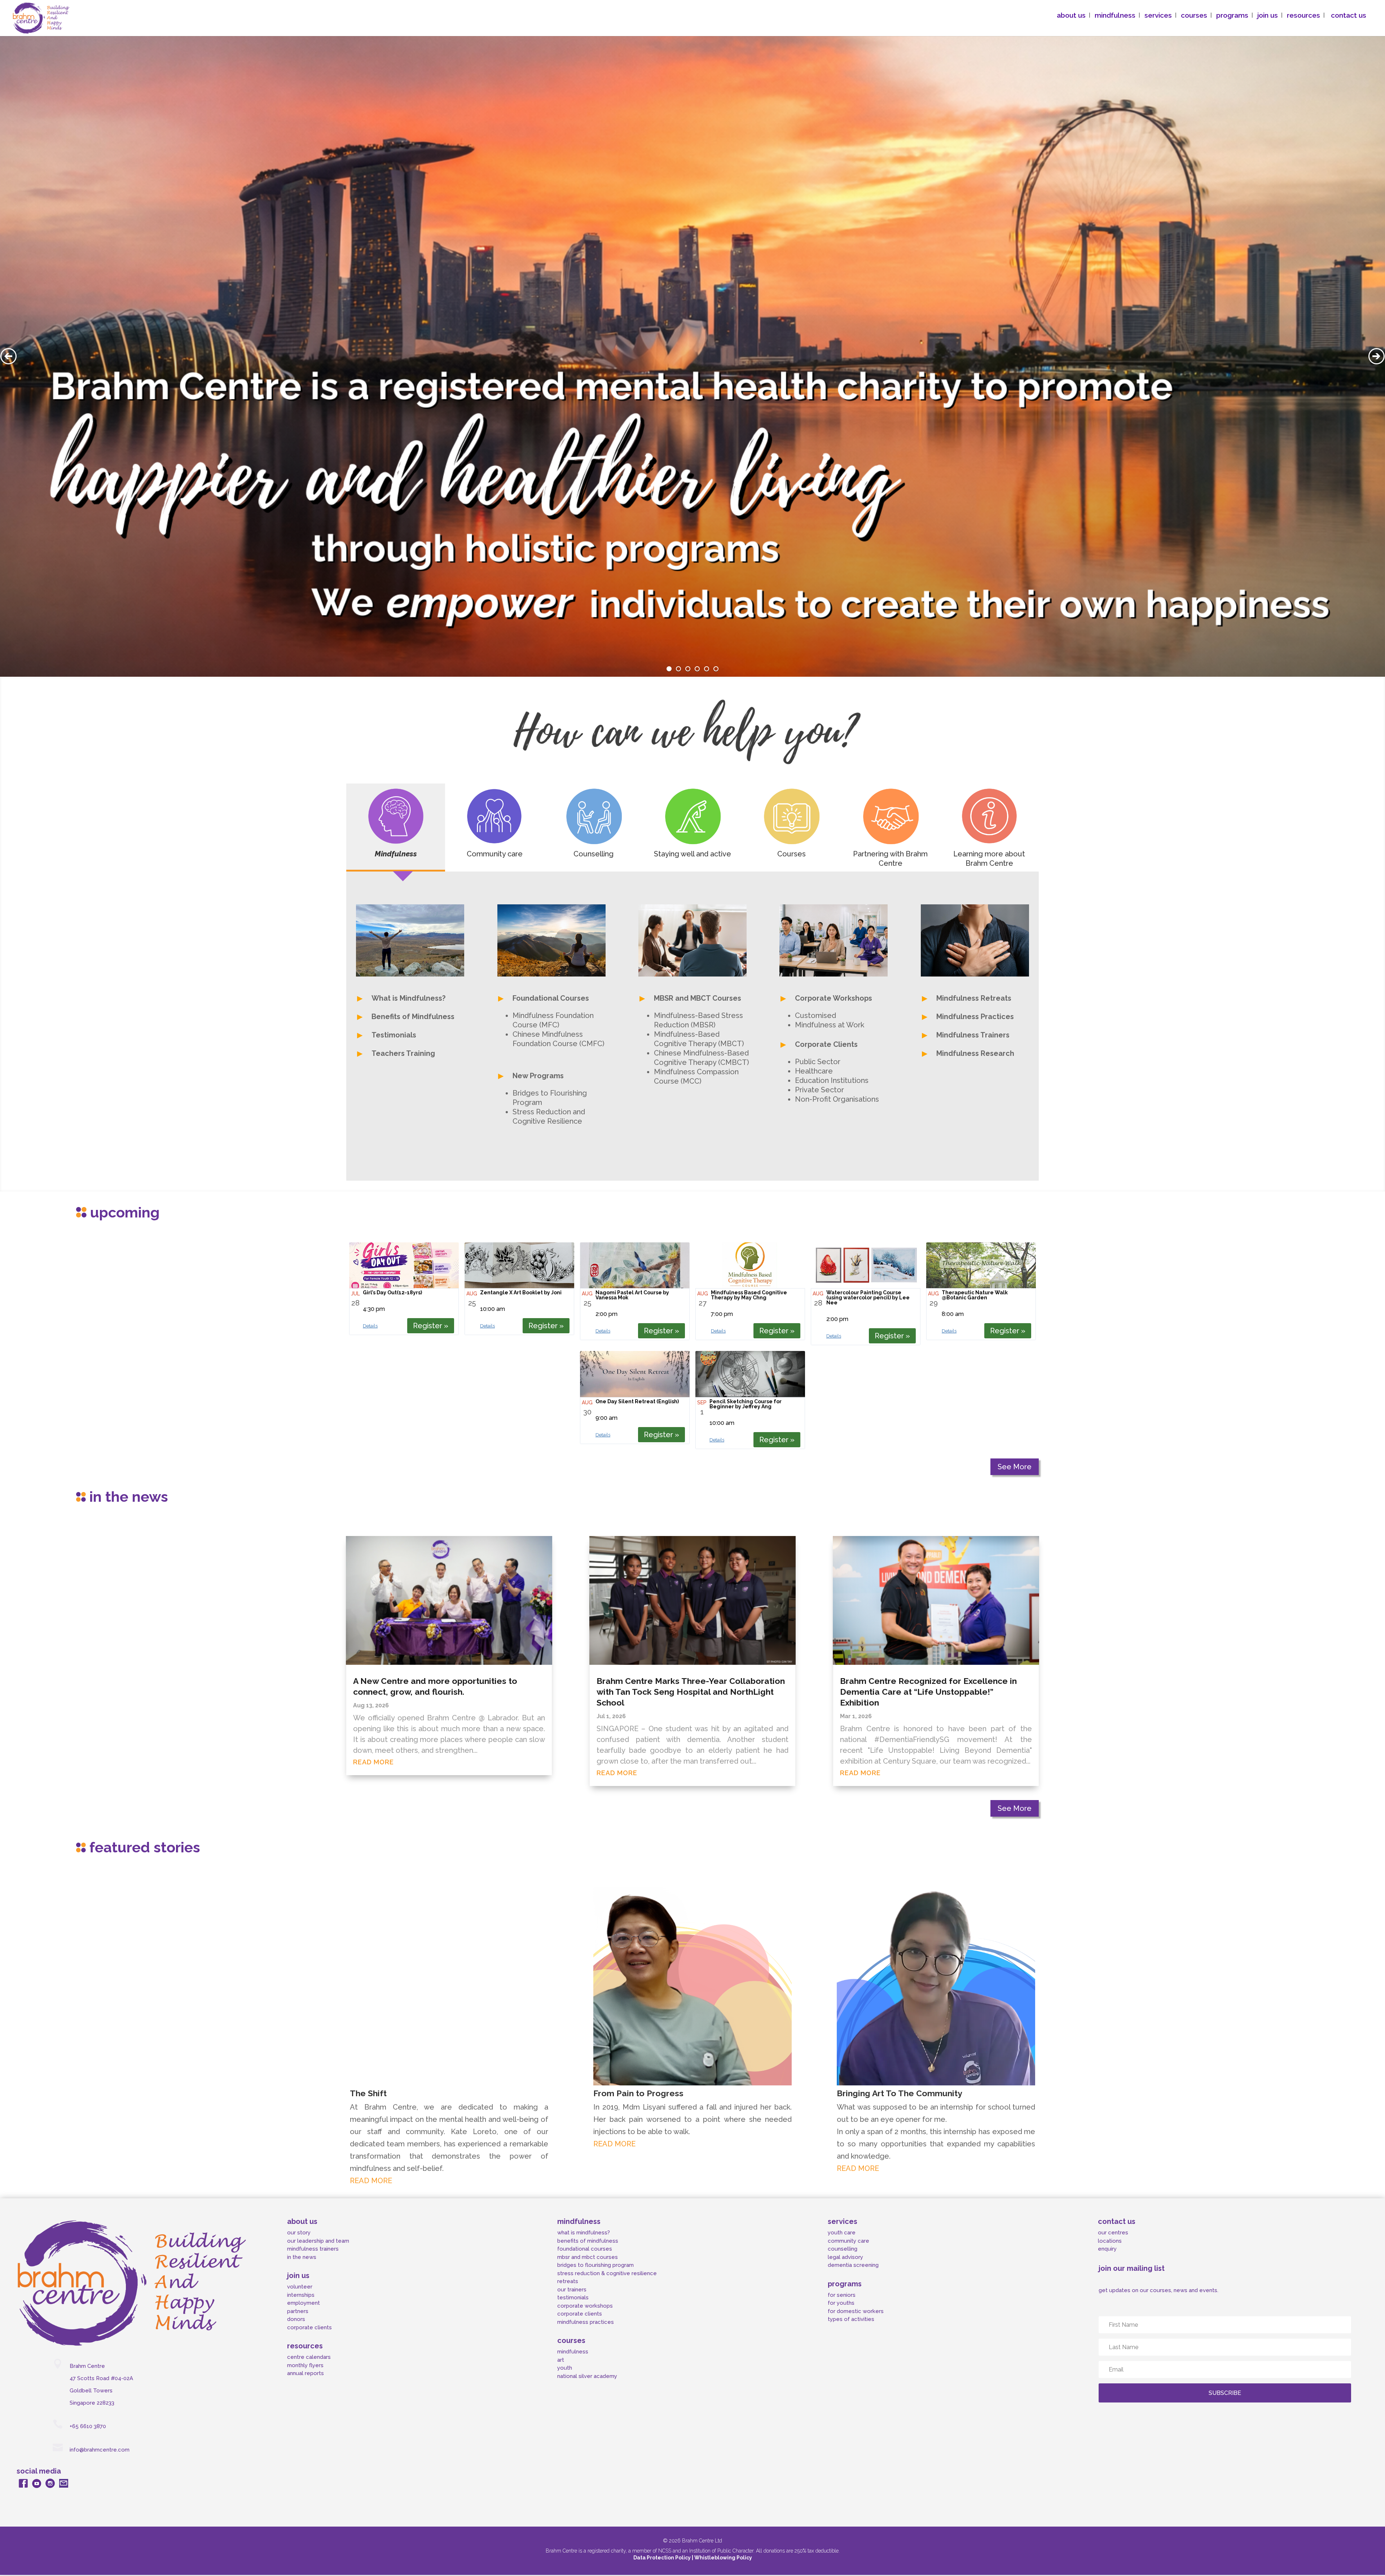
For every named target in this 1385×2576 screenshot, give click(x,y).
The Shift (368, 2093)
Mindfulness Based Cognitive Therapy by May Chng (749, 1295)
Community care (495, 854)
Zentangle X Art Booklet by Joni (521, 1293)
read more (373, 1762)
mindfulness (573, 2352)
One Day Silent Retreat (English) (637, 1401)
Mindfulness (396, 854)
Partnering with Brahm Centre (890, 859)
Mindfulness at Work (830, 1025)
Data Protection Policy (663, 2558)
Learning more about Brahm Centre (989, 859)
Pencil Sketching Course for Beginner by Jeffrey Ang (746, 1404)
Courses (792, 854)
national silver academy (587, 2376)
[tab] (396, 828)
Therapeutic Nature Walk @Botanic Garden (975, 1295)
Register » (431, 1326)
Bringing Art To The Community (900, 2093)
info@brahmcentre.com (100, 2450)
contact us (1349, 27)
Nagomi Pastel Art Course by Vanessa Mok (632, 1295)
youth (565, 2368)
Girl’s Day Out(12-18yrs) (392, 1293)
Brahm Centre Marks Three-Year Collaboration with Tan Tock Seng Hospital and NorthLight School (691, 1692)
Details (370, 1326)
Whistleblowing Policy (723, 2558)
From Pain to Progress (638, 2093)
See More (1015, 1467)
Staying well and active (692, 854)
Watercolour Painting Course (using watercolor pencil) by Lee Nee (868, 1298)
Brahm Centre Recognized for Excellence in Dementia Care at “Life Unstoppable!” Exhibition (928, 1692)
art (561, 2360)
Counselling (593, 854)
